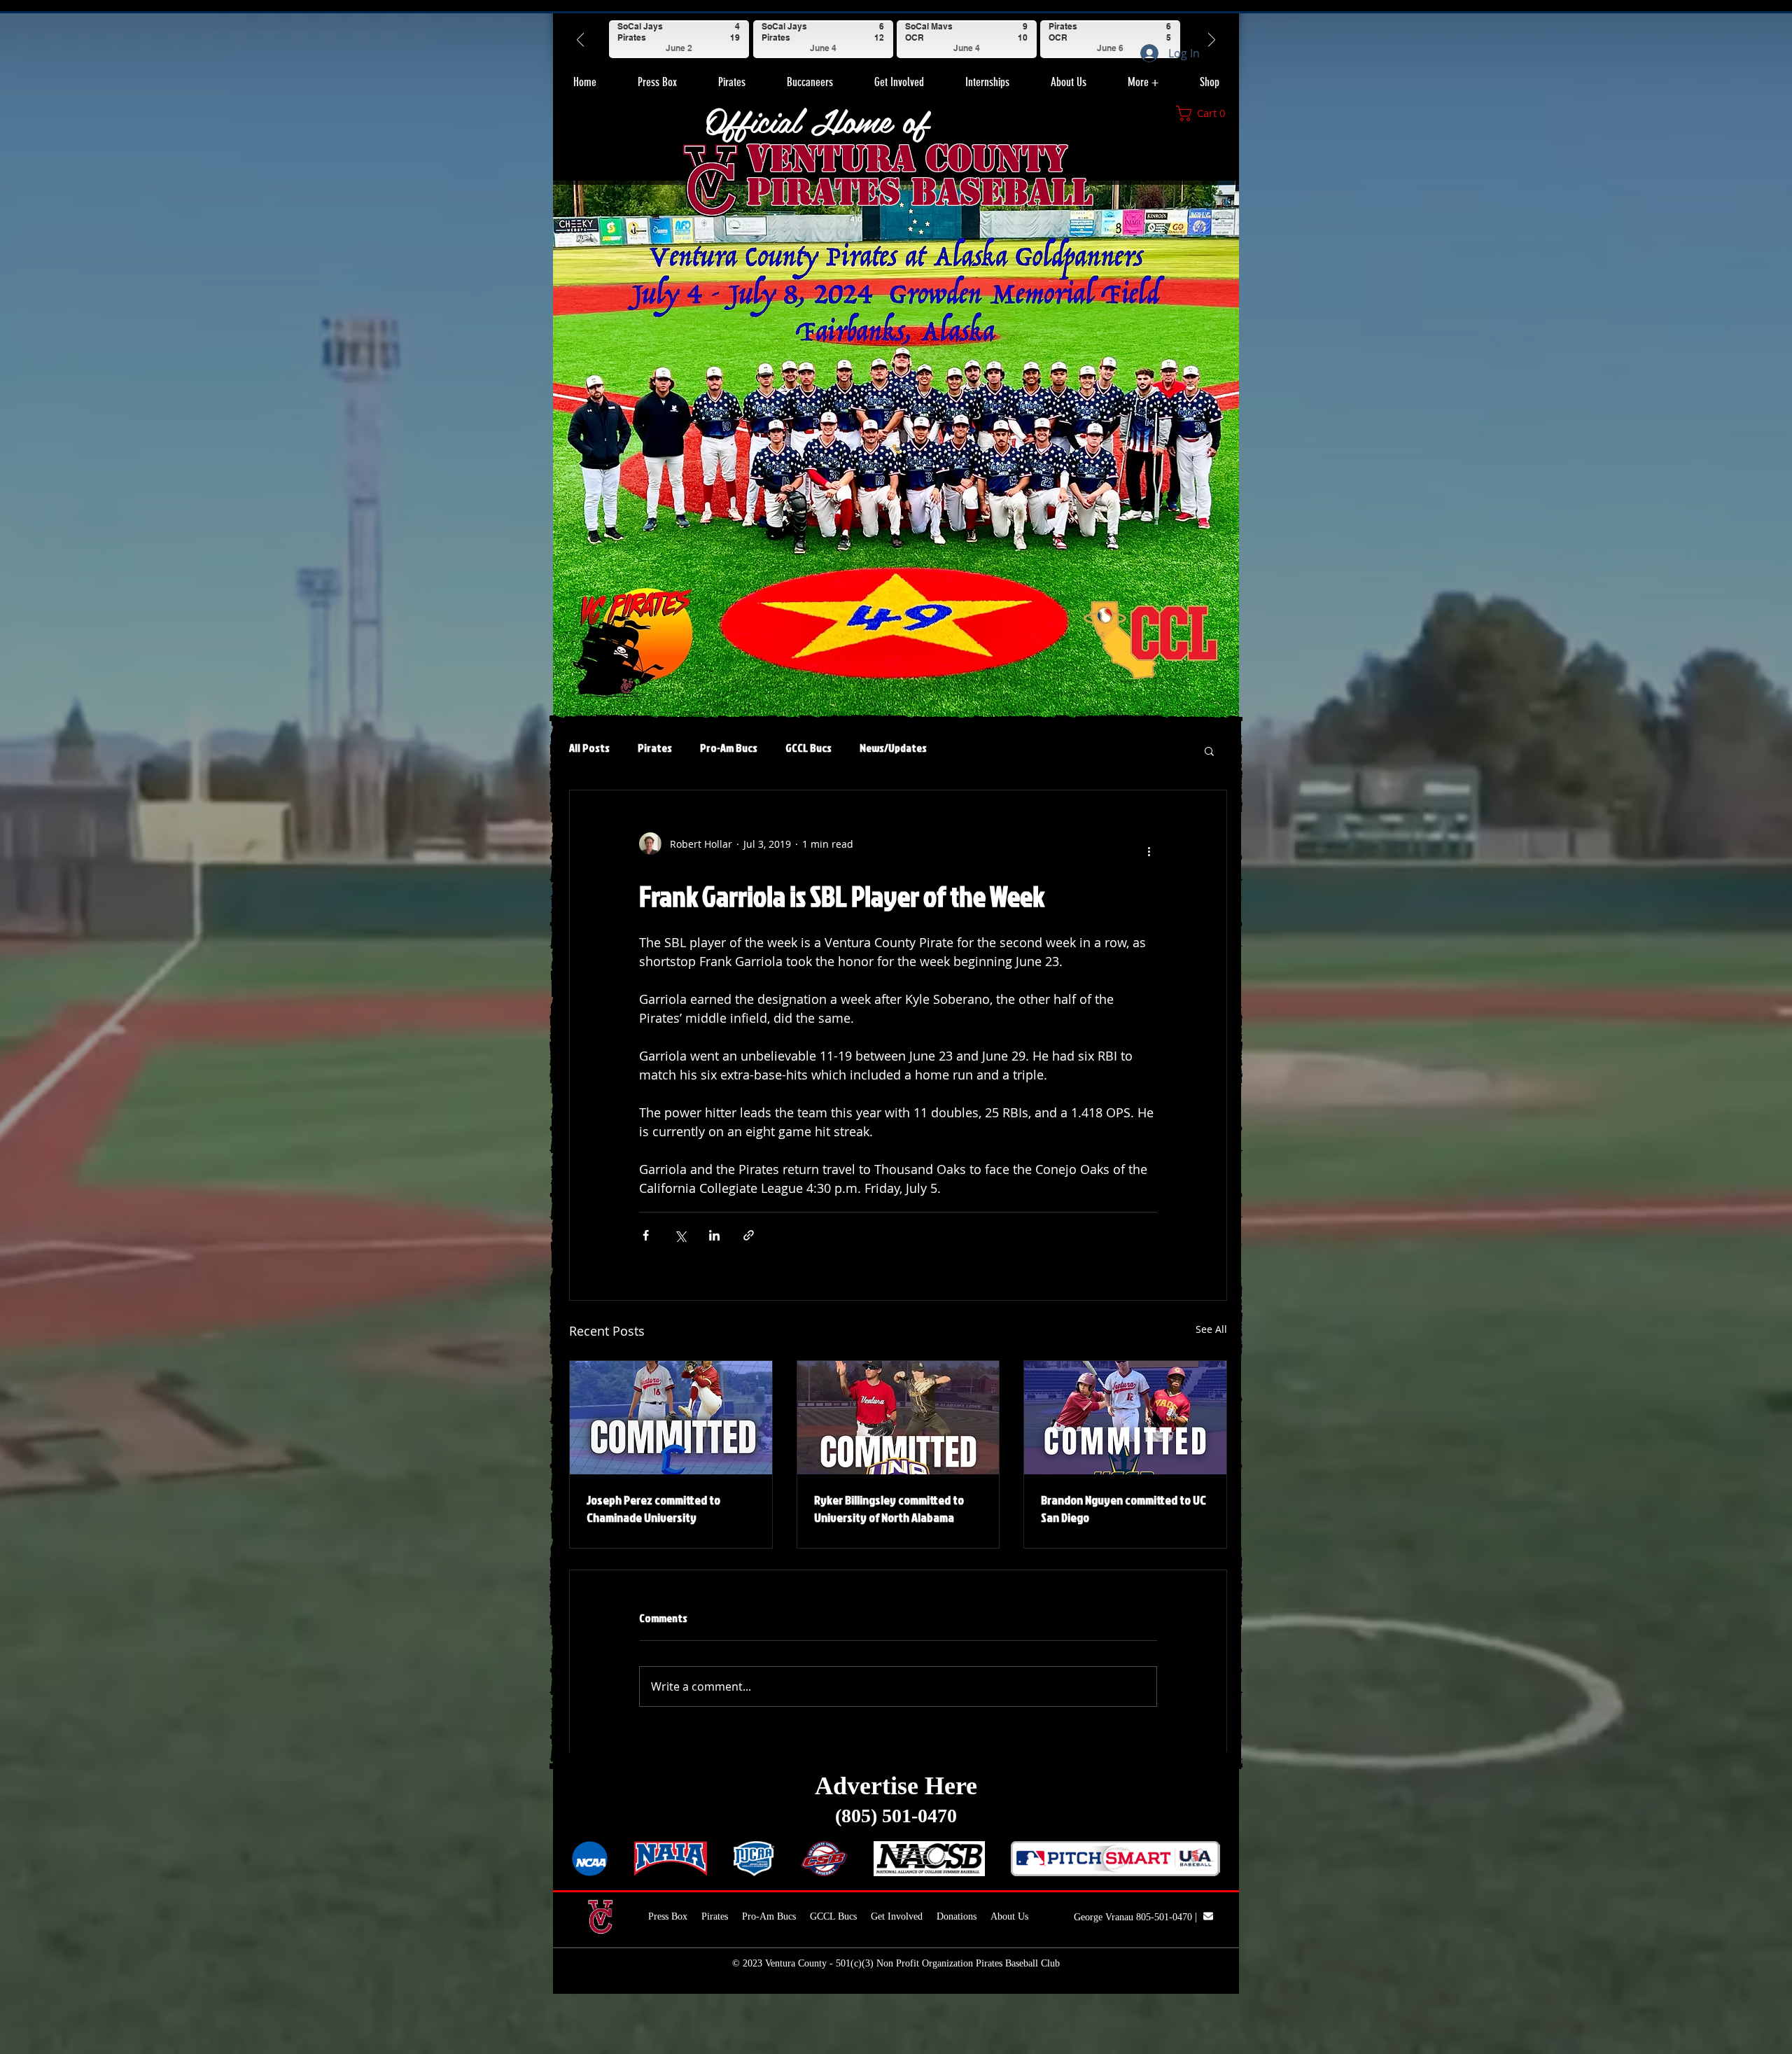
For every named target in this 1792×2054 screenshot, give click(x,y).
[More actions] (1149, 849)
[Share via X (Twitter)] (680, 1235)
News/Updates (893, 748)
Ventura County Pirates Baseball (919, 175)
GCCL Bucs (808, 748)
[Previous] (580, 39)
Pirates (655, 748)
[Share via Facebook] (646, 1235)
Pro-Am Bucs (729, 748)
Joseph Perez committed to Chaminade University (653, 1509)
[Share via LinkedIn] (714, 1235)
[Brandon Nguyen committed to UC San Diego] (1125, 1418)
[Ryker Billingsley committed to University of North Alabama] (898, 1418)
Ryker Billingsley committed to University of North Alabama (889, 1509)
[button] (731, 76)
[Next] (1212, 39)
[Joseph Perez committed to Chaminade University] (671, 1418)
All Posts (589, 748)
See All (1211, 1329)
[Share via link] (749, 1235)
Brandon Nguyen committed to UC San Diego (1123, 1509)
